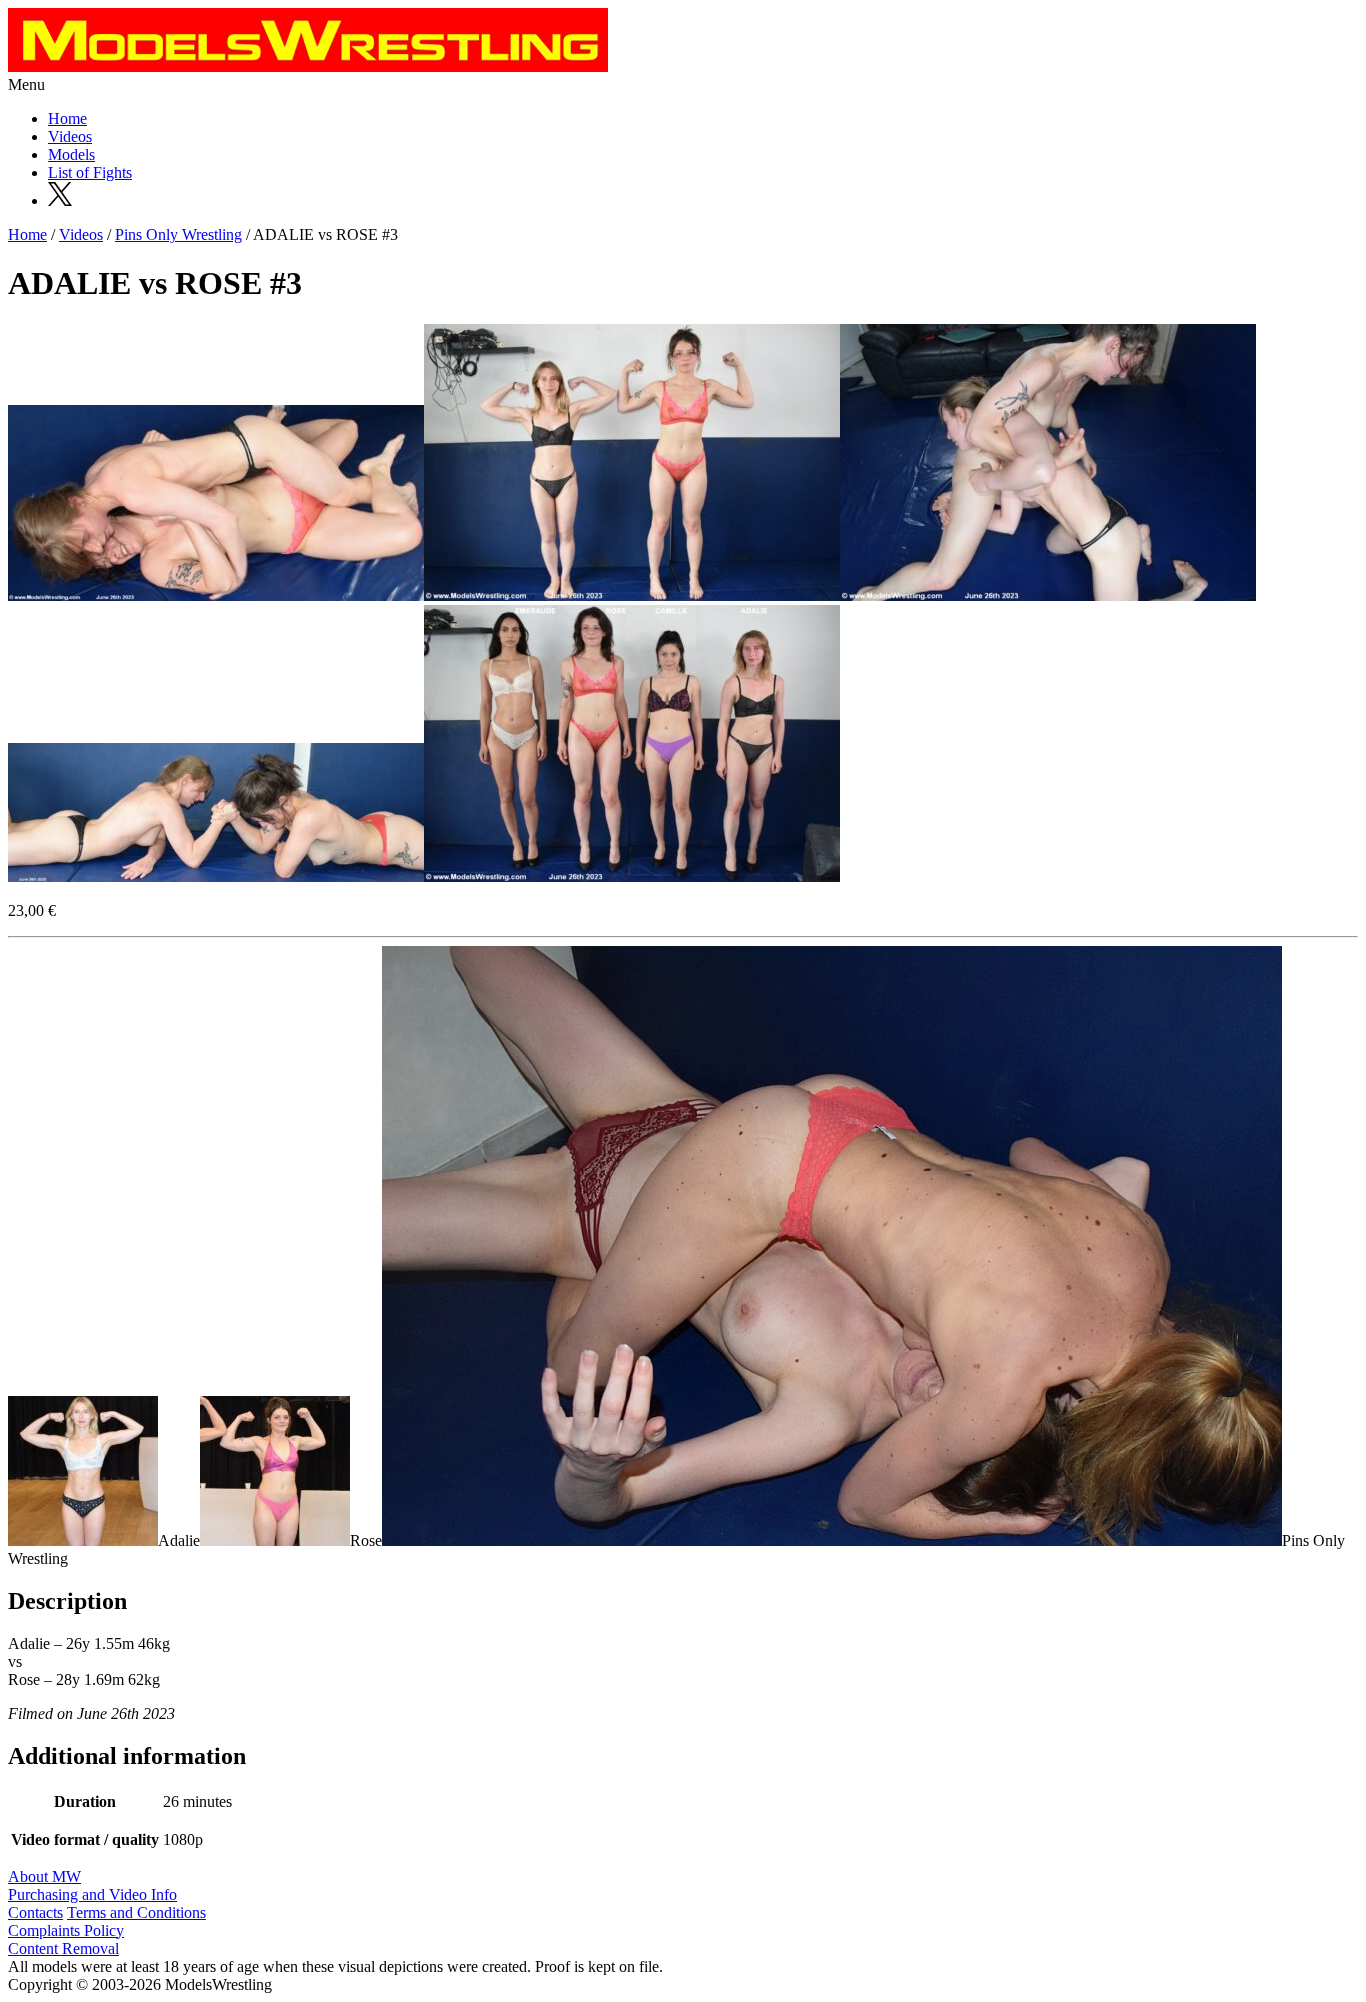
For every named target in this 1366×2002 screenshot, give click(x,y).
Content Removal (63, 1948)
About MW (44, 1876)
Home (67, 118)
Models (71, 154)
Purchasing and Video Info (92, 1894)
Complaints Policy (66, 1930)
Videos (70, 136)
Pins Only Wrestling (178, 234)
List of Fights (90, 172)
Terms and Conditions (136, 1912)
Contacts (35, 1912)
